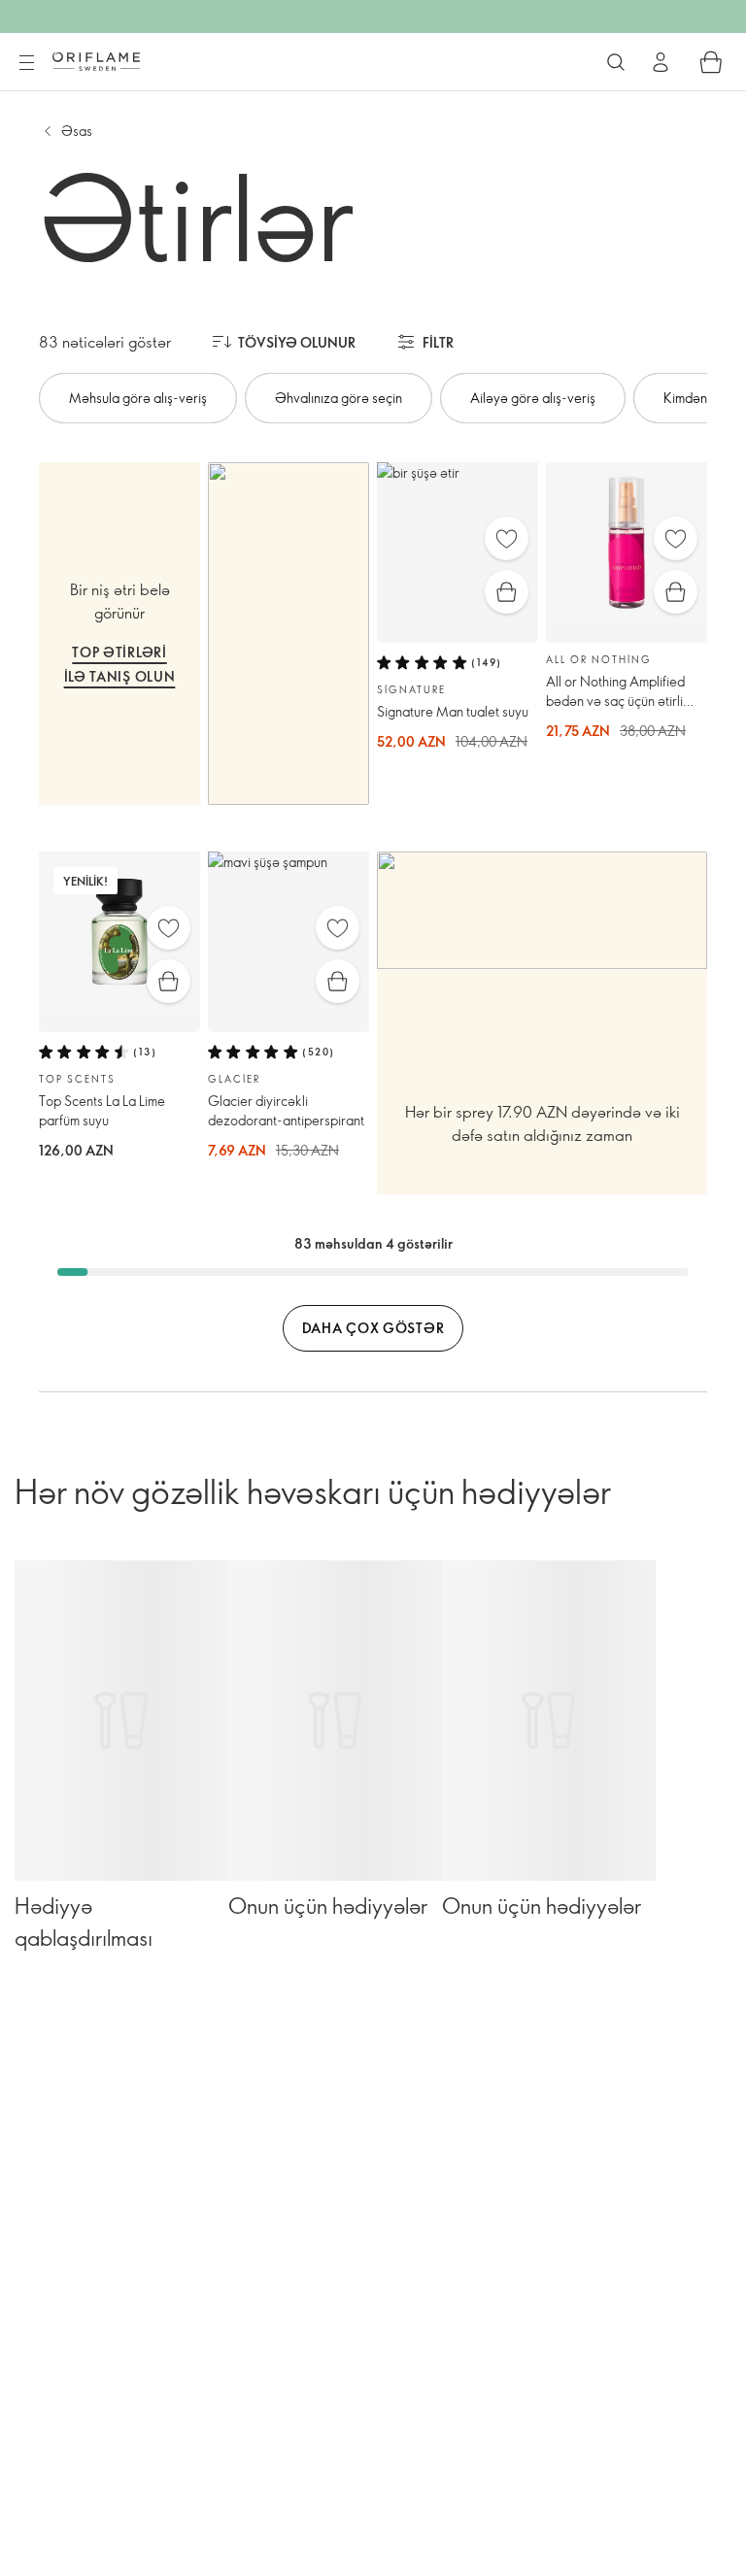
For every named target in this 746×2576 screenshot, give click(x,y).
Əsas (77, 131)
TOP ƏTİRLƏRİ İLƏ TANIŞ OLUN (120, 664)
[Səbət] (711, 62)
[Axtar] (616, 62)
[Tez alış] (507, 592)
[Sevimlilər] (507, 538)
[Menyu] (26, 63)
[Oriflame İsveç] (96, 61)
